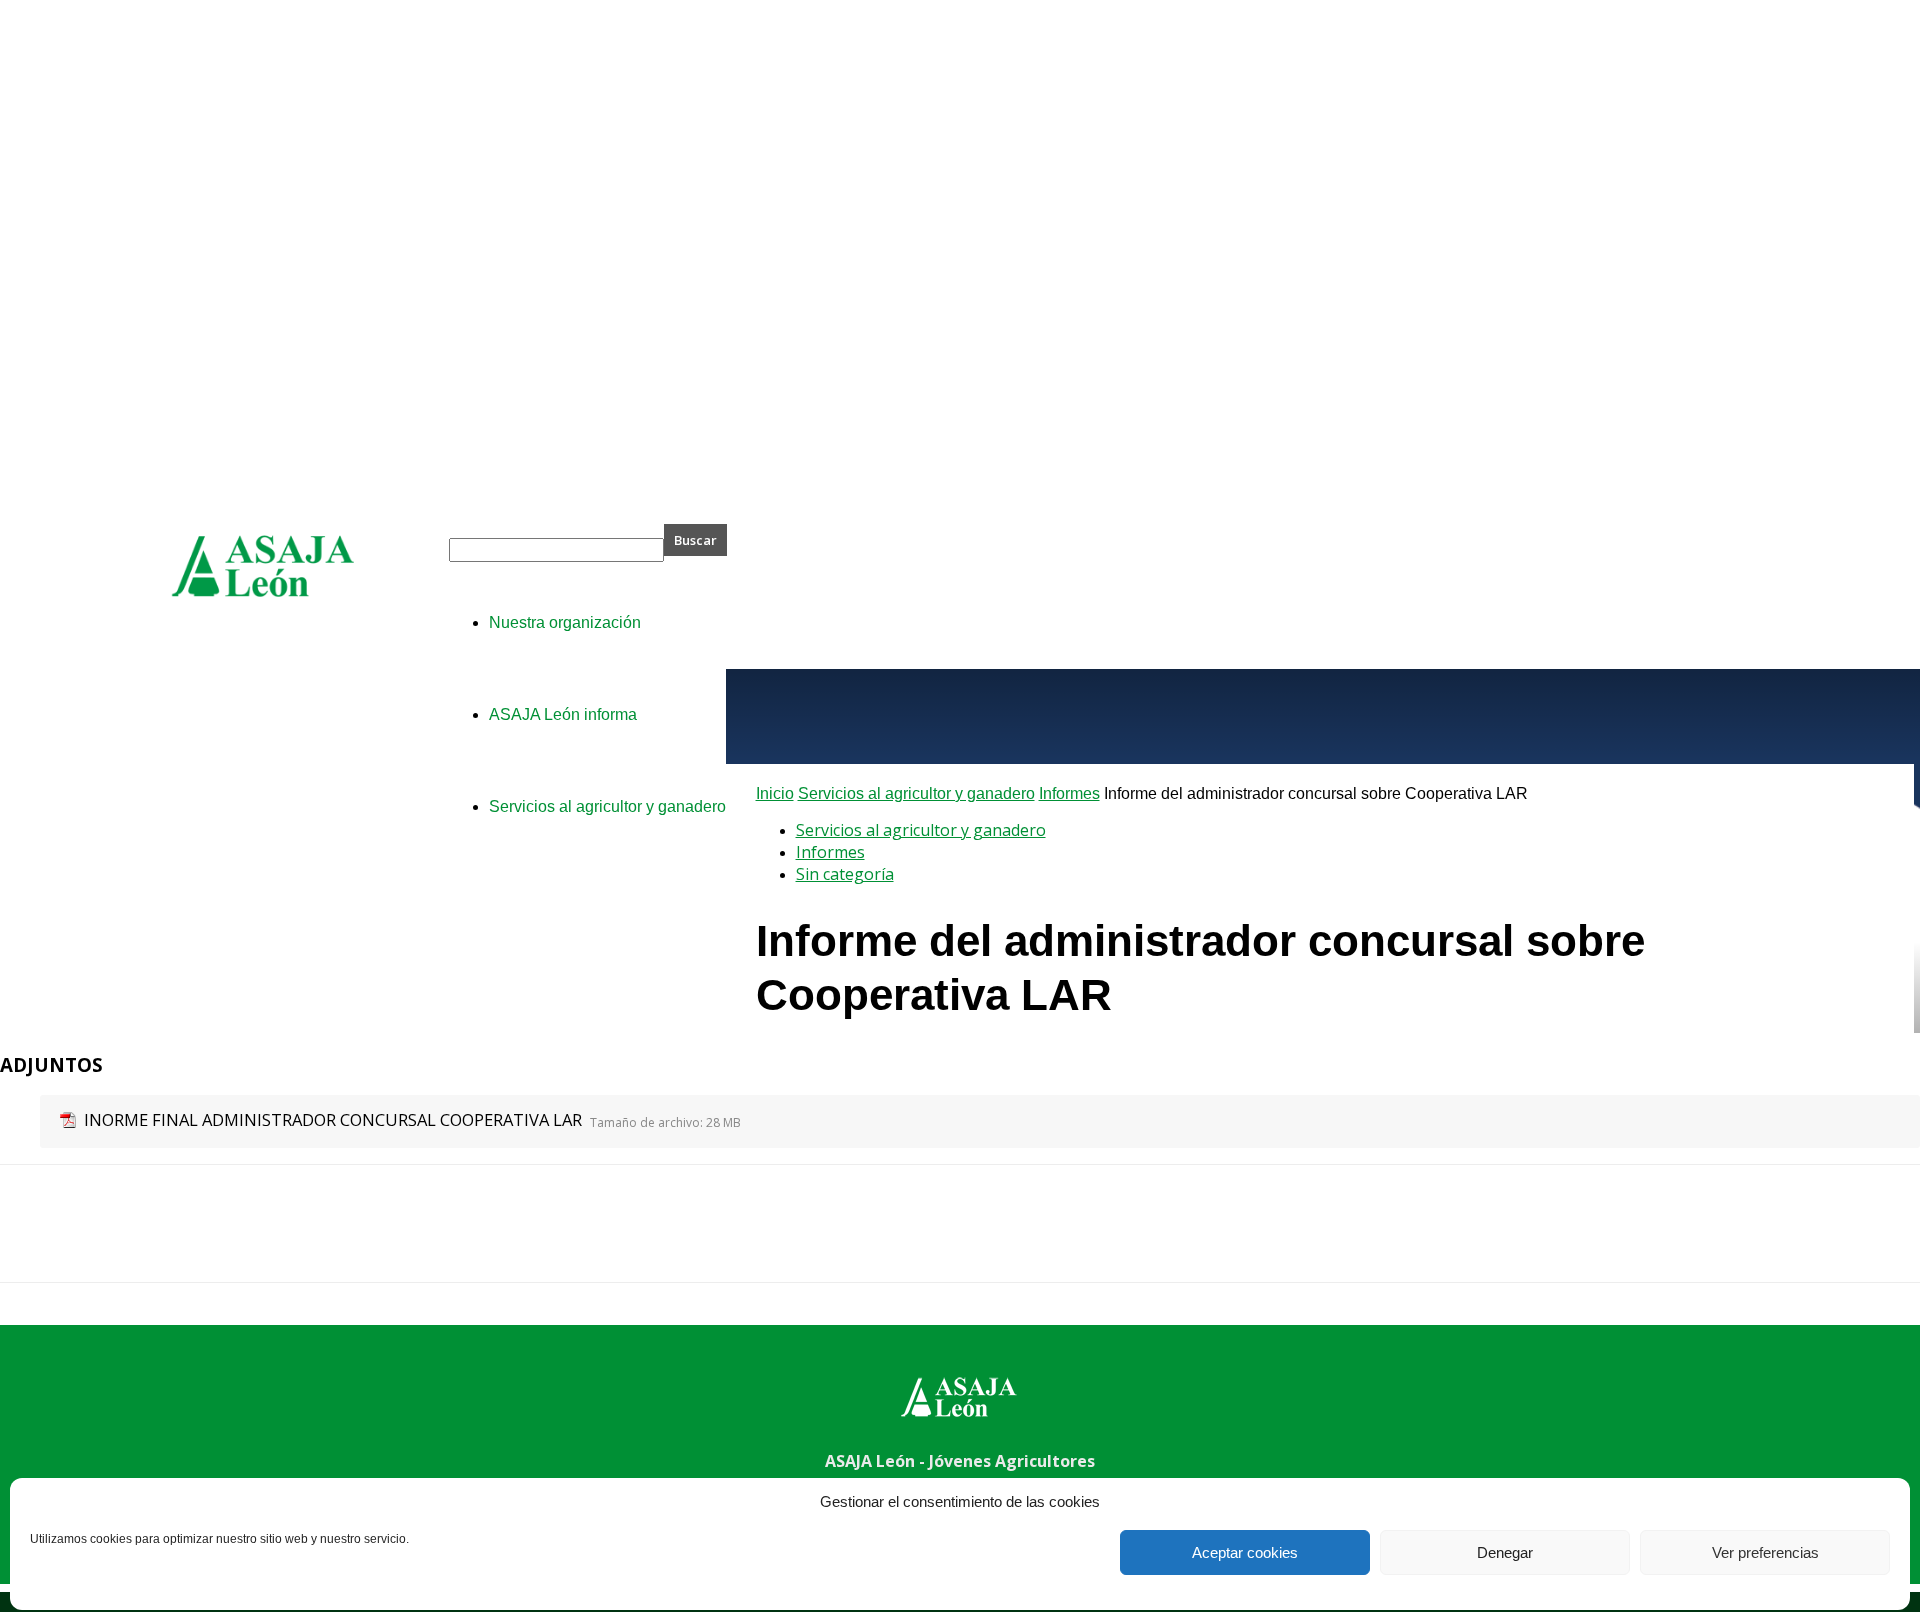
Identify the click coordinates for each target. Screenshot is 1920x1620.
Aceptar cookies (1245, 1552)
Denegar (1505, 1552)
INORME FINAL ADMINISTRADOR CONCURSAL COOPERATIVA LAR (333, 1119)
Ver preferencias (1765, 1552)
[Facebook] (33, 1241)
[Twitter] (105, 1241)
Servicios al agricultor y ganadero (916, 793)
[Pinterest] (177, 1241)
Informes (1069, 793)
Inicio (775, 793)
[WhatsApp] (249, 1241)
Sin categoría (845, 874)
